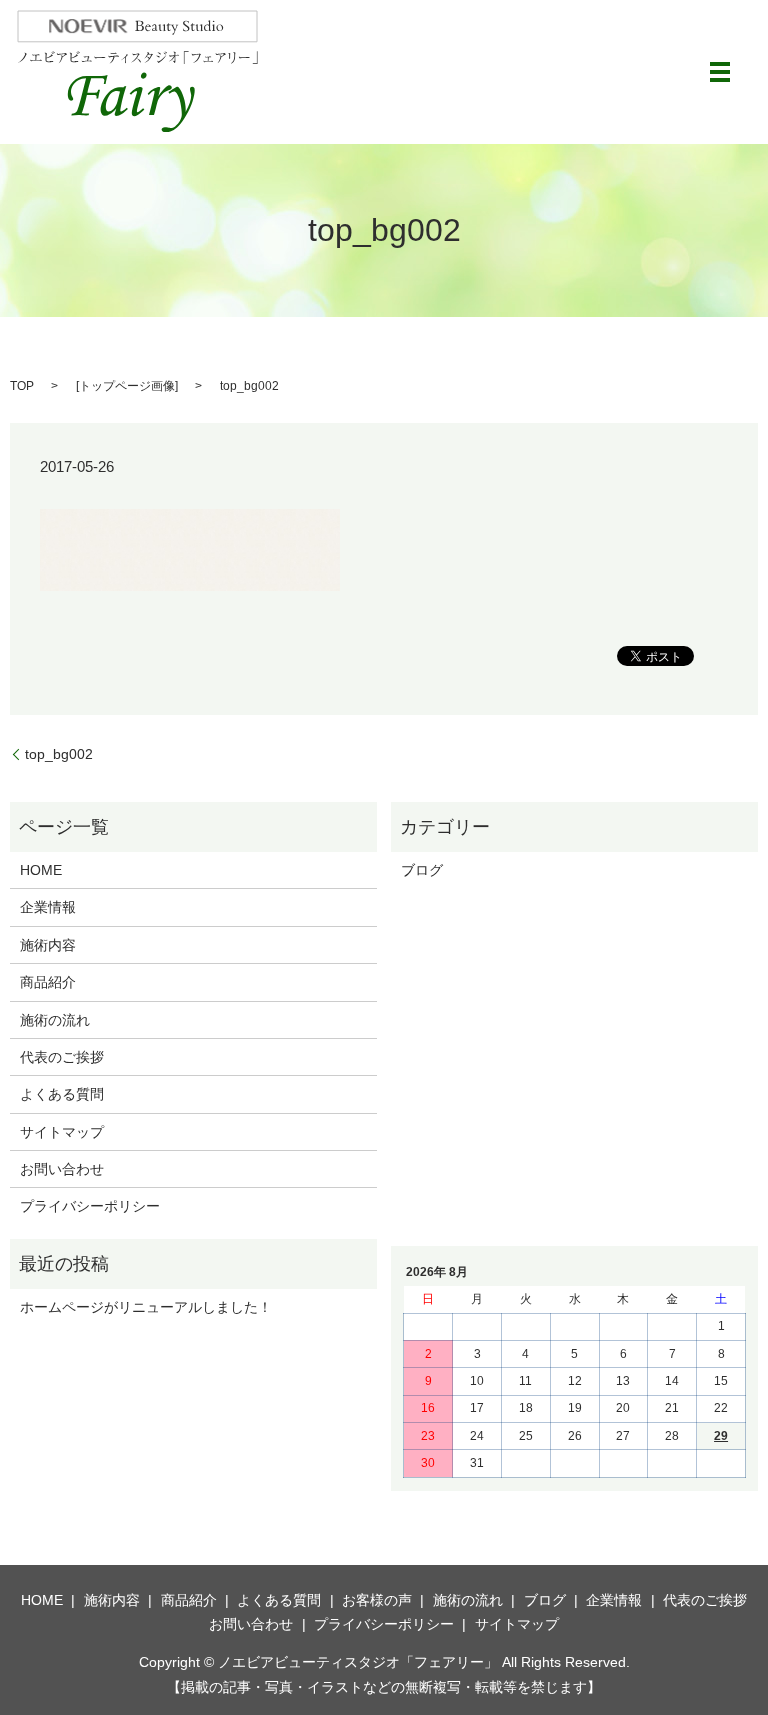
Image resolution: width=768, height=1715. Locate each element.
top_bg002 (59, 754)
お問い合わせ (62, 1169)
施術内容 (48, 945)
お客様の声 (377, 1600)
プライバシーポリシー (90, 1206)
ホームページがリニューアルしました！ (146, 1307)
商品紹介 (48, 982)
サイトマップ (62, 1132)
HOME (41, 870)
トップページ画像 (127, 386)
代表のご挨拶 (62, 1057)
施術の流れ (55, 1020)
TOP (22, 386)
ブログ (422, 870)
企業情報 (48, 907)
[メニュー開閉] (720, 72)
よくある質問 (62, 1094)
